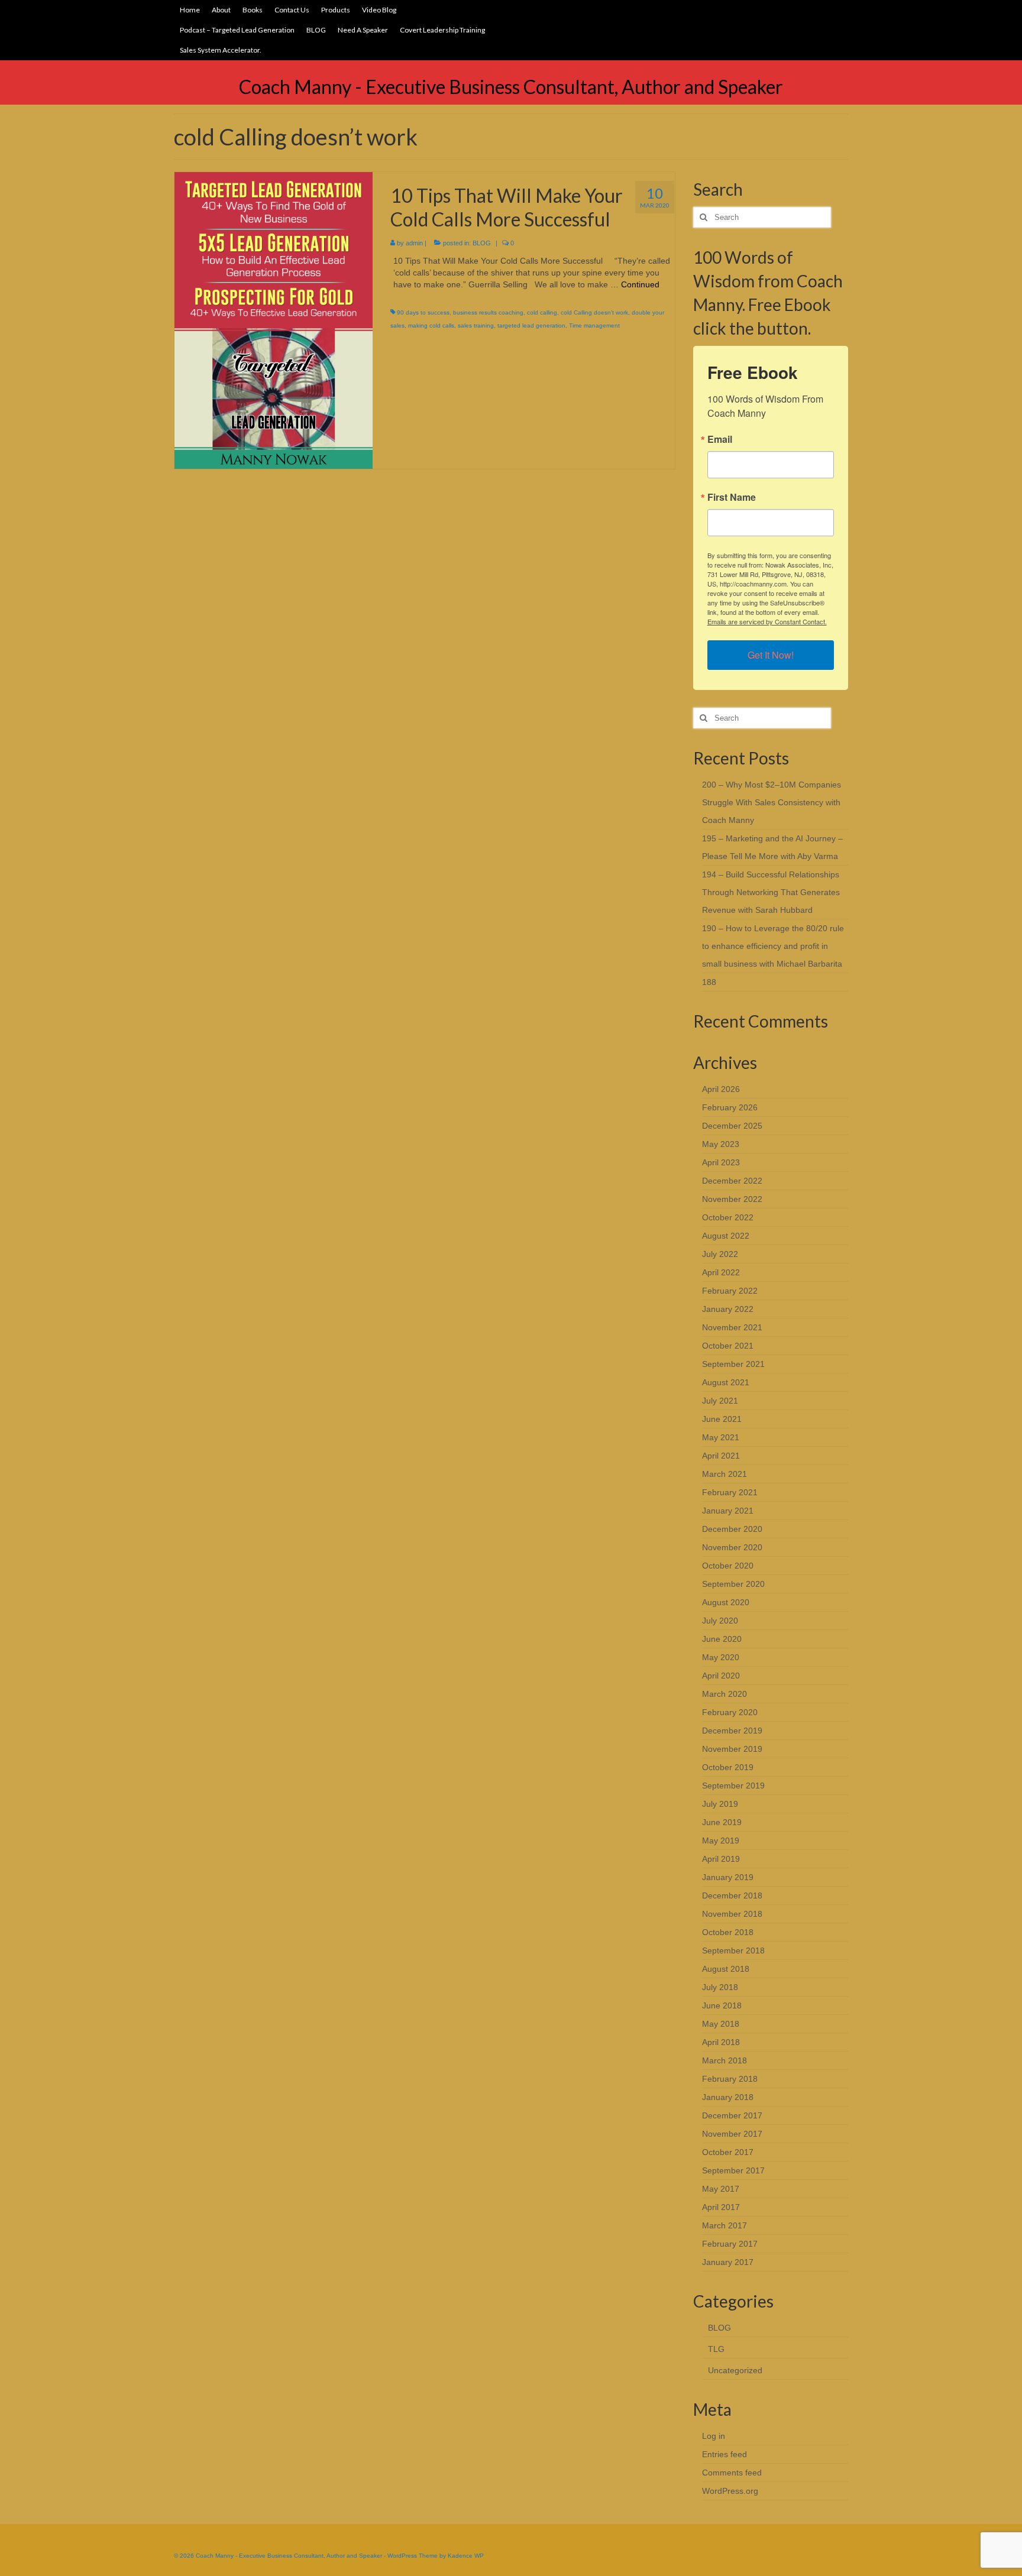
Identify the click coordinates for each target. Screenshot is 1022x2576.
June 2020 (722, 1639)
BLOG (482, 243)
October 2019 (728, 1767)
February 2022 (730, 1291)
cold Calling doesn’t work (594, 312)
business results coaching (488, 312)
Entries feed (725, 2454)
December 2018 (732, 1895)
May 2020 (721, 1657)
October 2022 (728, 1217)
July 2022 (720, 1254)
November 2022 (732, 1199)
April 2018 (721, 2042)
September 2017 (733, 2170)
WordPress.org (730, 2491)
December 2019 (732, 1731)
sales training (476, 325)
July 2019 (720, 1804)
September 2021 (733, 1364)
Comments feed (732, 2473)
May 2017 (721, 2189)
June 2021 (722, 1419)
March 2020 (725, 1694)
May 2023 (721, 1144)
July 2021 (720, 1401)
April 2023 (721, 1162)
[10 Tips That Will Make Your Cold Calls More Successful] (274, 320)
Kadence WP (466, 2556)
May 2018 (721, 2024)
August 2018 (726, 1969)
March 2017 (725, 2225)
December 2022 (732, 1181)
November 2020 (732, 1547)
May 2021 (721, 1437)
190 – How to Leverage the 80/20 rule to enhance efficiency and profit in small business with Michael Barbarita (773, 946)
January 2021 (728, 1511)
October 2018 (728, 1932)
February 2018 (730, 2079)
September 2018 (733, 1950)
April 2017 (721, 2207)
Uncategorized (735, 2370)
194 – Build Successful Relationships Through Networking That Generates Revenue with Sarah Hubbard (771, 892)
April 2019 (721, 1859)
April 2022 (721, 1272)
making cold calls (431, 325)
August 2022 (726, 1236)
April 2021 (721, 1456)
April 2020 (721, 1676)
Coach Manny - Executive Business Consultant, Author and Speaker (511, 87)
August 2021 (726, 1382)
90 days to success (423, 312)
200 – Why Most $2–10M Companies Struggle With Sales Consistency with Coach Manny (772, 802)
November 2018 (732, 1914)
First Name (732, 497)
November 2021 (732, 1327)
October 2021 (728, 1346)
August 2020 (726, 1602)
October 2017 (728, 2152)
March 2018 (725, 2060)
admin (414, 243)
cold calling (542, 312)
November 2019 (732, 1749)
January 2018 (728, 2097)
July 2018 (720, 1987)
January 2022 (728, 1309)
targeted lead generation (531, 325)
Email (720, 439)
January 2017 (728, 2262)
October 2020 (728, 1566)
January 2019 (728, 1877)
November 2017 (732, 2134)
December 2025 (732, 1126)
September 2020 (733, 1584)
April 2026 (721, 1089)
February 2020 (730, 1712)
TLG (716, 2349)
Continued (640, 284)
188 (709, 982)
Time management (594, 325)
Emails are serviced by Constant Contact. (767, 621)
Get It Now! (771, 655)
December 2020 (732, 1529)
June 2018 (722, 2005)
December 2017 (732, 2115)
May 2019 (721, 1841)
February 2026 (730, 1107)
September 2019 (733, 1786)
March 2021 (725, 1474)
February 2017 (730, 2244)
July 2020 (720, 1621)
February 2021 (730, 1492)
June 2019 (722, 1822)
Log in (714, 2436)
